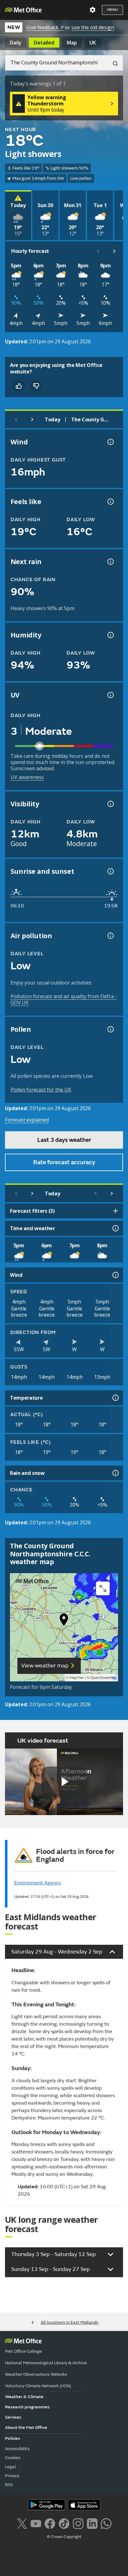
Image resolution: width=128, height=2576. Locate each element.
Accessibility (17, 2449)
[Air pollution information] (110, 936)
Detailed (44, 43)
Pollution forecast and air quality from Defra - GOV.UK (64, 999)
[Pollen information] (110, 1029)
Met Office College (23, 2351)
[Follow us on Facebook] (50, 2523)
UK (93, 43)
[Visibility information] (110, 804)
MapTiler (77, 1678)
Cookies (13, 2458)
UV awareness (27, 777)
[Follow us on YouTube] (36, 2523)
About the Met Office (26, 2428)
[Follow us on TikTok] (64, 2523)
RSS (9, 2485)
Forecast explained (27, 1120)
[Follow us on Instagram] (78, 2523)
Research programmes (27, 2407)
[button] (64, 1621)
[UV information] (110, 695)
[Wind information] (115, 1275)
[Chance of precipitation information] (110, 562)
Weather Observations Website (36, 2374)
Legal (10, 2467)
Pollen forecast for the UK (41, 1090)
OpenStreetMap (104, 1678)
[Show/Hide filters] (116, 1211)
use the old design (93, 27)
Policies (13, 2438)
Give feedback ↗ (45, 27)
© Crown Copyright (64, 2537)
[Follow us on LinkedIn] (92, 2523)
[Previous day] (16, 419)
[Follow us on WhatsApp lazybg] (106, 2523)
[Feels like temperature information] (110, 502)
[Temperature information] (115, 1398)
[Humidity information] (110, 635)
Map (72, 43)
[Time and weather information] (115, 1228)
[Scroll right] (114, 251)
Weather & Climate (24, 2397)
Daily (16, 43)
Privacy (12, 2476)
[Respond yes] (19, 386)
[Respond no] (36, 386)
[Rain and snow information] (115, 1473)
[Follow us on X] (22, 2523)
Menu (112, 10)
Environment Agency (38, 1883)
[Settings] (93, 10)
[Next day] (32, 419)
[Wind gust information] (110, 442)
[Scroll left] (98, 251)
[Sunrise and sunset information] (110, 871)
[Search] (113, 63)
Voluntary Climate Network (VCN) (38, 2386)
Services (13, 2417)
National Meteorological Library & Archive (46, 2363)
